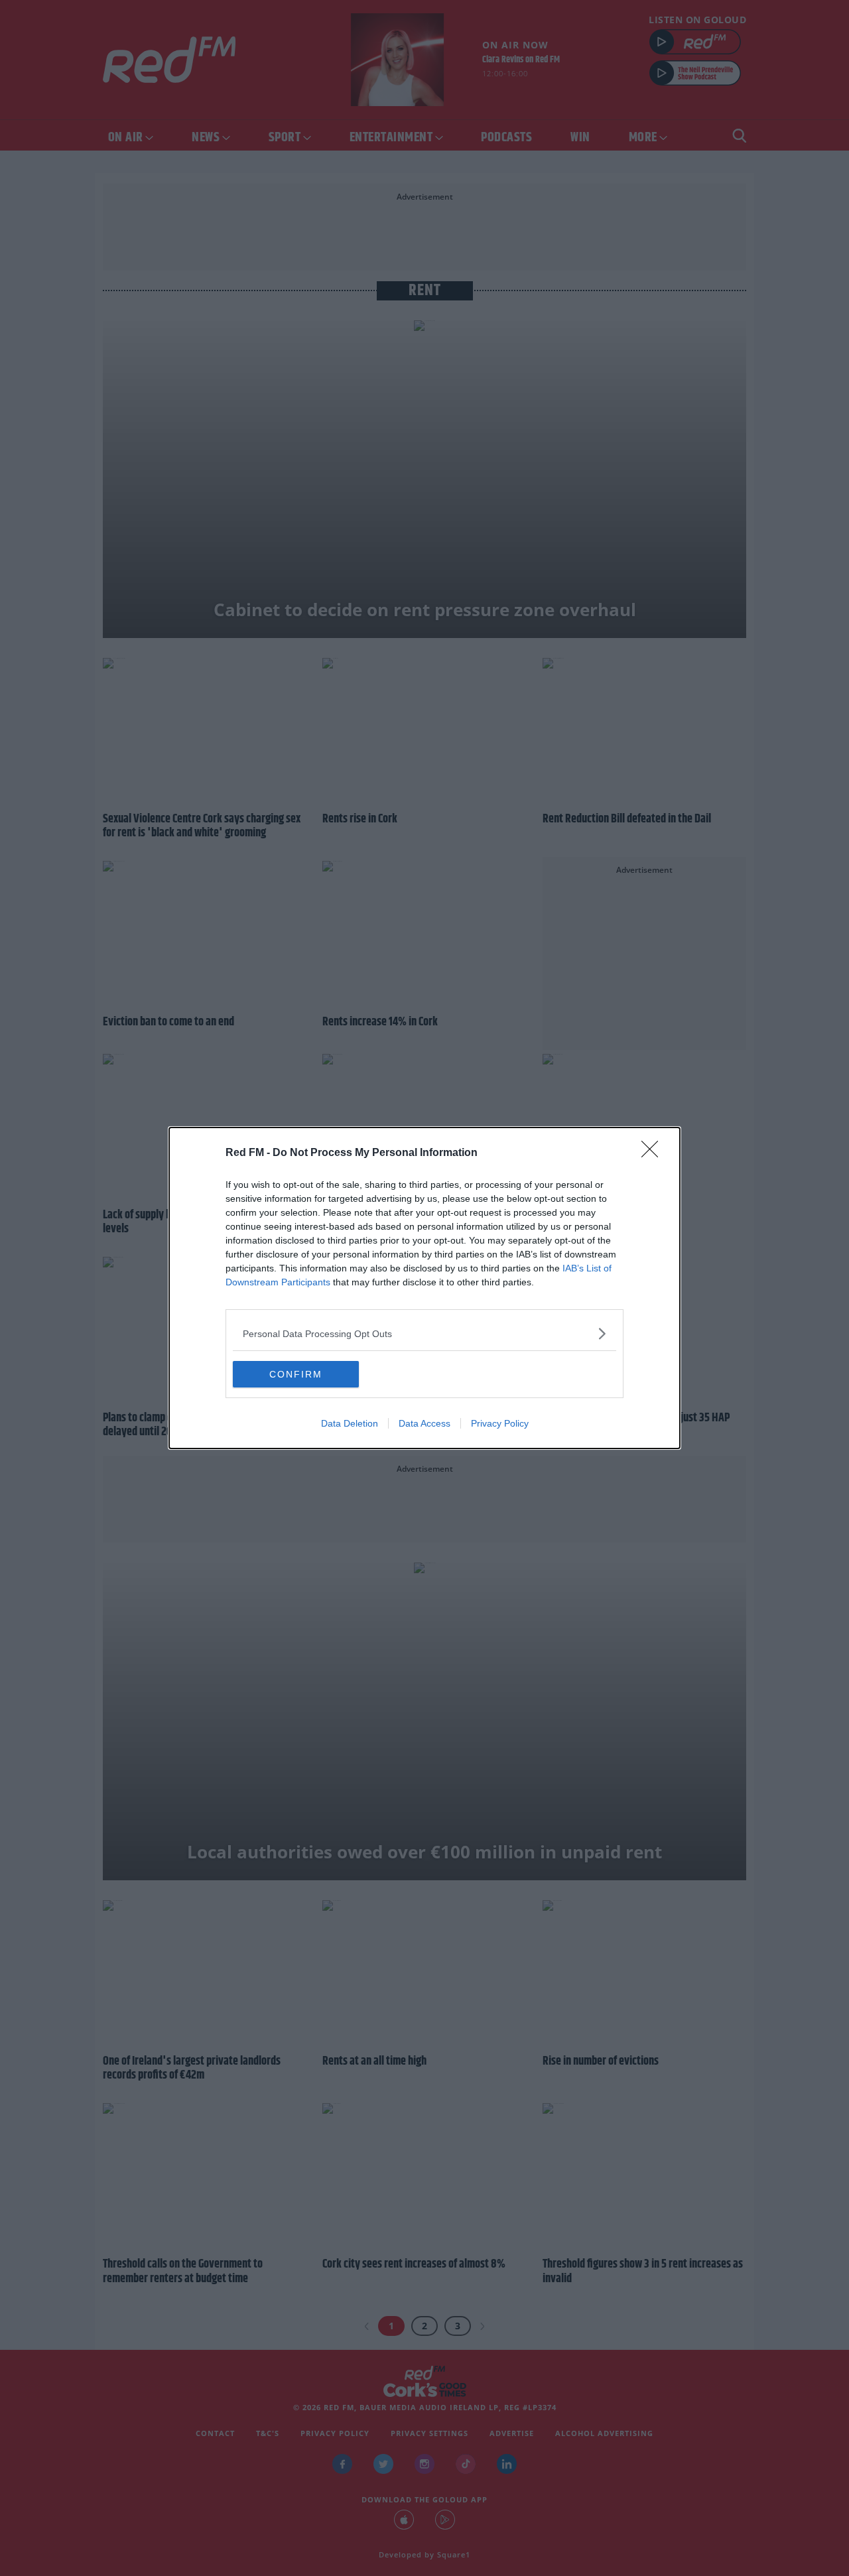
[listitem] (424, 1333)
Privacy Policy (500, 1423)
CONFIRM (296, 1374)
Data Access (424, 1423)
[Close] (654, 1153)
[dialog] (424, 1288)
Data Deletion (350, 1423)
